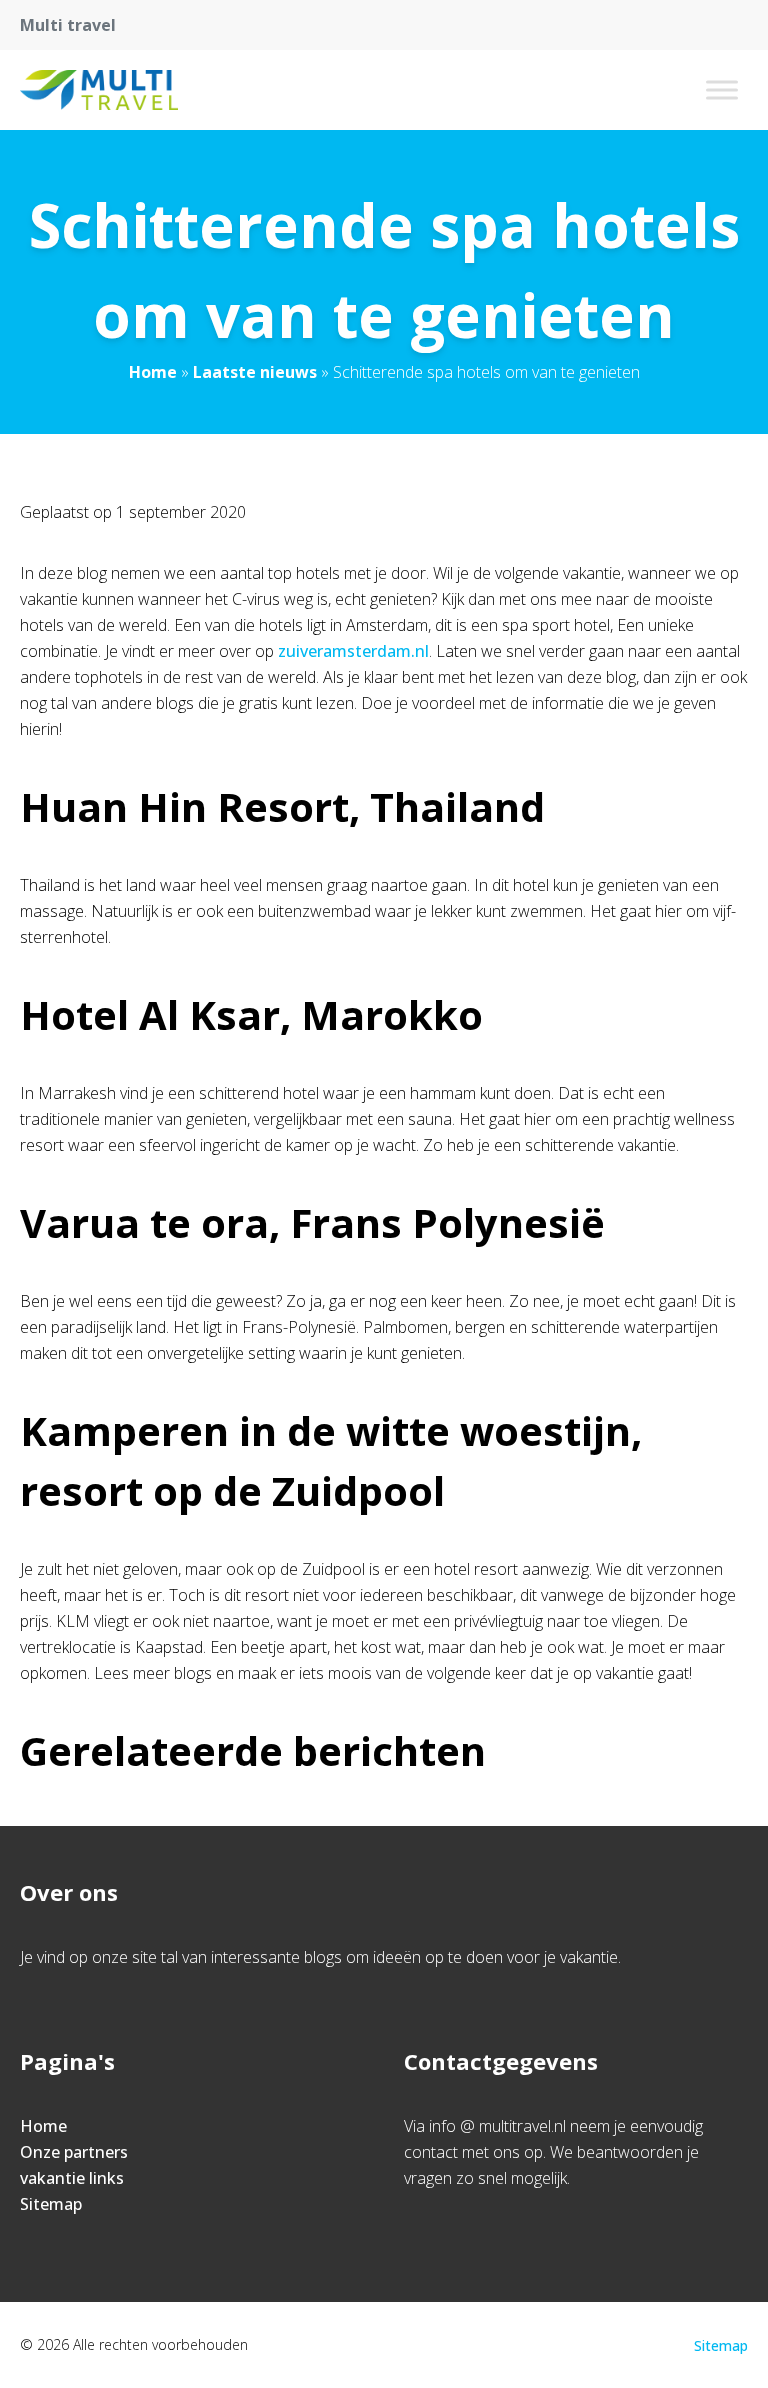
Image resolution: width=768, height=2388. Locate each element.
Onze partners (74, 2152)
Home (153, 372)
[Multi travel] (99, 90)
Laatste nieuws (255, 372)
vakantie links (72, 2178)
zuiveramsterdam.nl (353, 651)
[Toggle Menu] (722, 89)
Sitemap (51, 2204)
